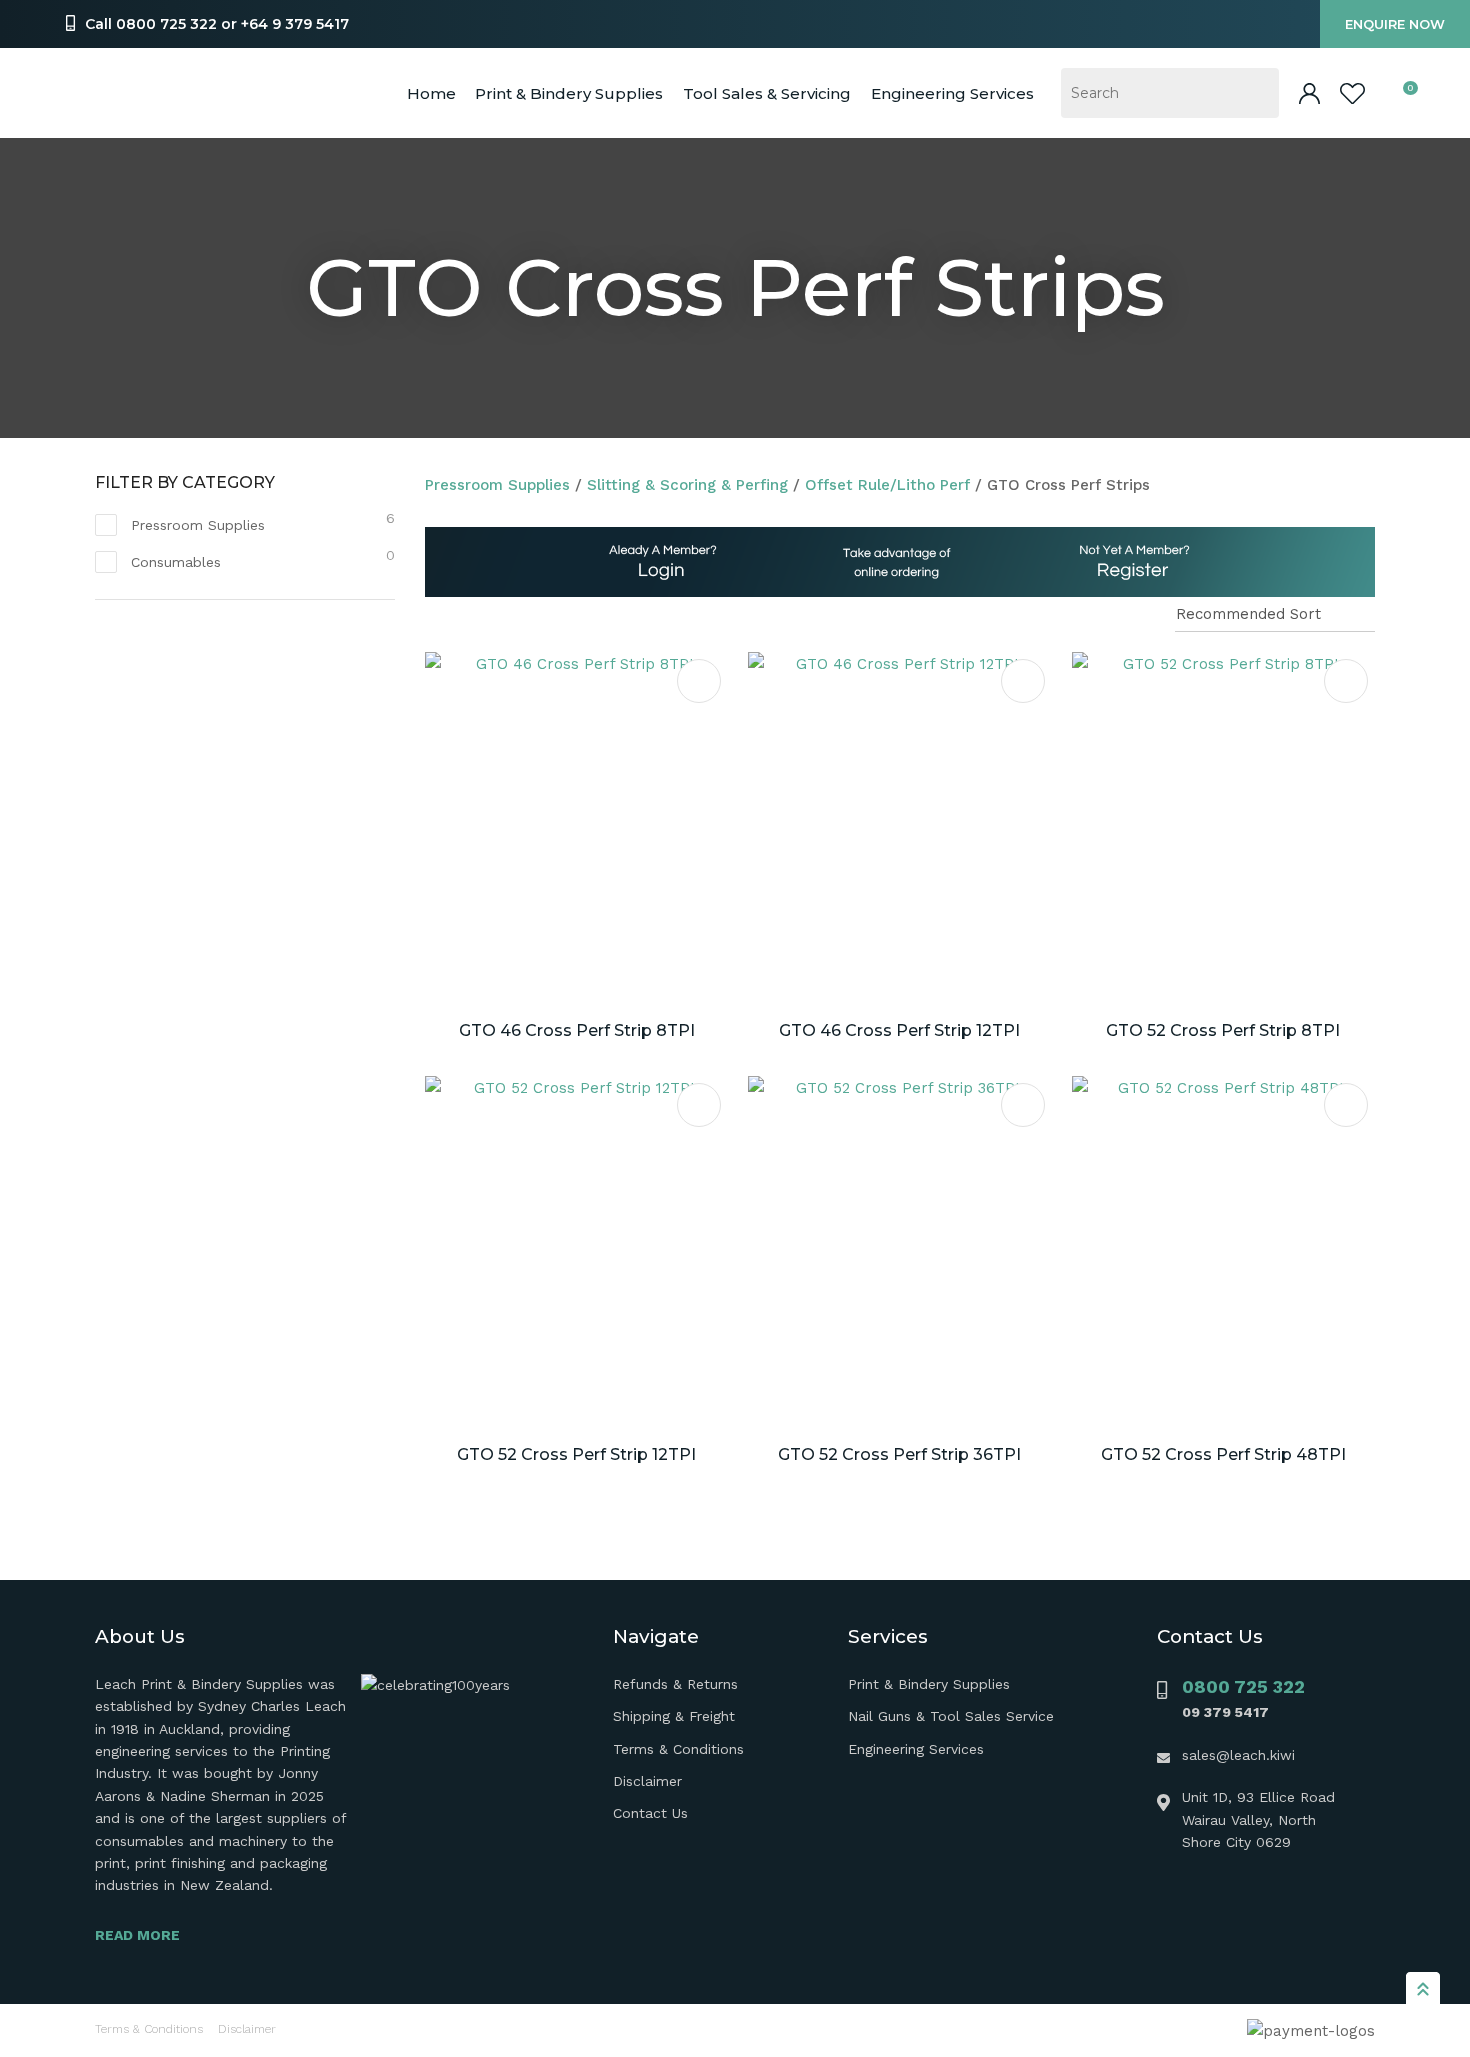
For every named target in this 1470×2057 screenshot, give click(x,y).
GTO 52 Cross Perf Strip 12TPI (576, 1454)
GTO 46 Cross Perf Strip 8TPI (577, 1030)
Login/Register (1309, 93)
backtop (1423, 1988)
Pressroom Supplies (497, 485)
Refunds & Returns (675, 1684)
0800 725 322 (1243, 1686)
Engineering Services (916, 1749)
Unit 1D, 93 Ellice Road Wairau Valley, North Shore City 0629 (1258, 1819)
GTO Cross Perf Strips (1068, 485)
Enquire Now (1395, 24)
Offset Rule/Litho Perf (887, 485)
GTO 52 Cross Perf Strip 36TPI (899, 1454)
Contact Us (650, 1813)
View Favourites (1352, 93)
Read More (137, 1935)
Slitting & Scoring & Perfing (687, 485)
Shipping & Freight (674, 1716)
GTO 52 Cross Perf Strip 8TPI (1223, 1030)
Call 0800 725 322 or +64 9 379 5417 (217, 24)
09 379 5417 (1225, 1712)
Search (1255, 93)
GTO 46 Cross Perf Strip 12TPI (899, 1030)
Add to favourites (699, 681)
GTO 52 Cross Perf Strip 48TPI (1223, 1454)
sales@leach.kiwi (1238, 1755)
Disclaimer (647, 1781)
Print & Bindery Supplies (569, 93)
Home (431, 93)
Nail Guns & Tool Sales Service (951, 1716)
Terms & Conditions (678, 1749)
